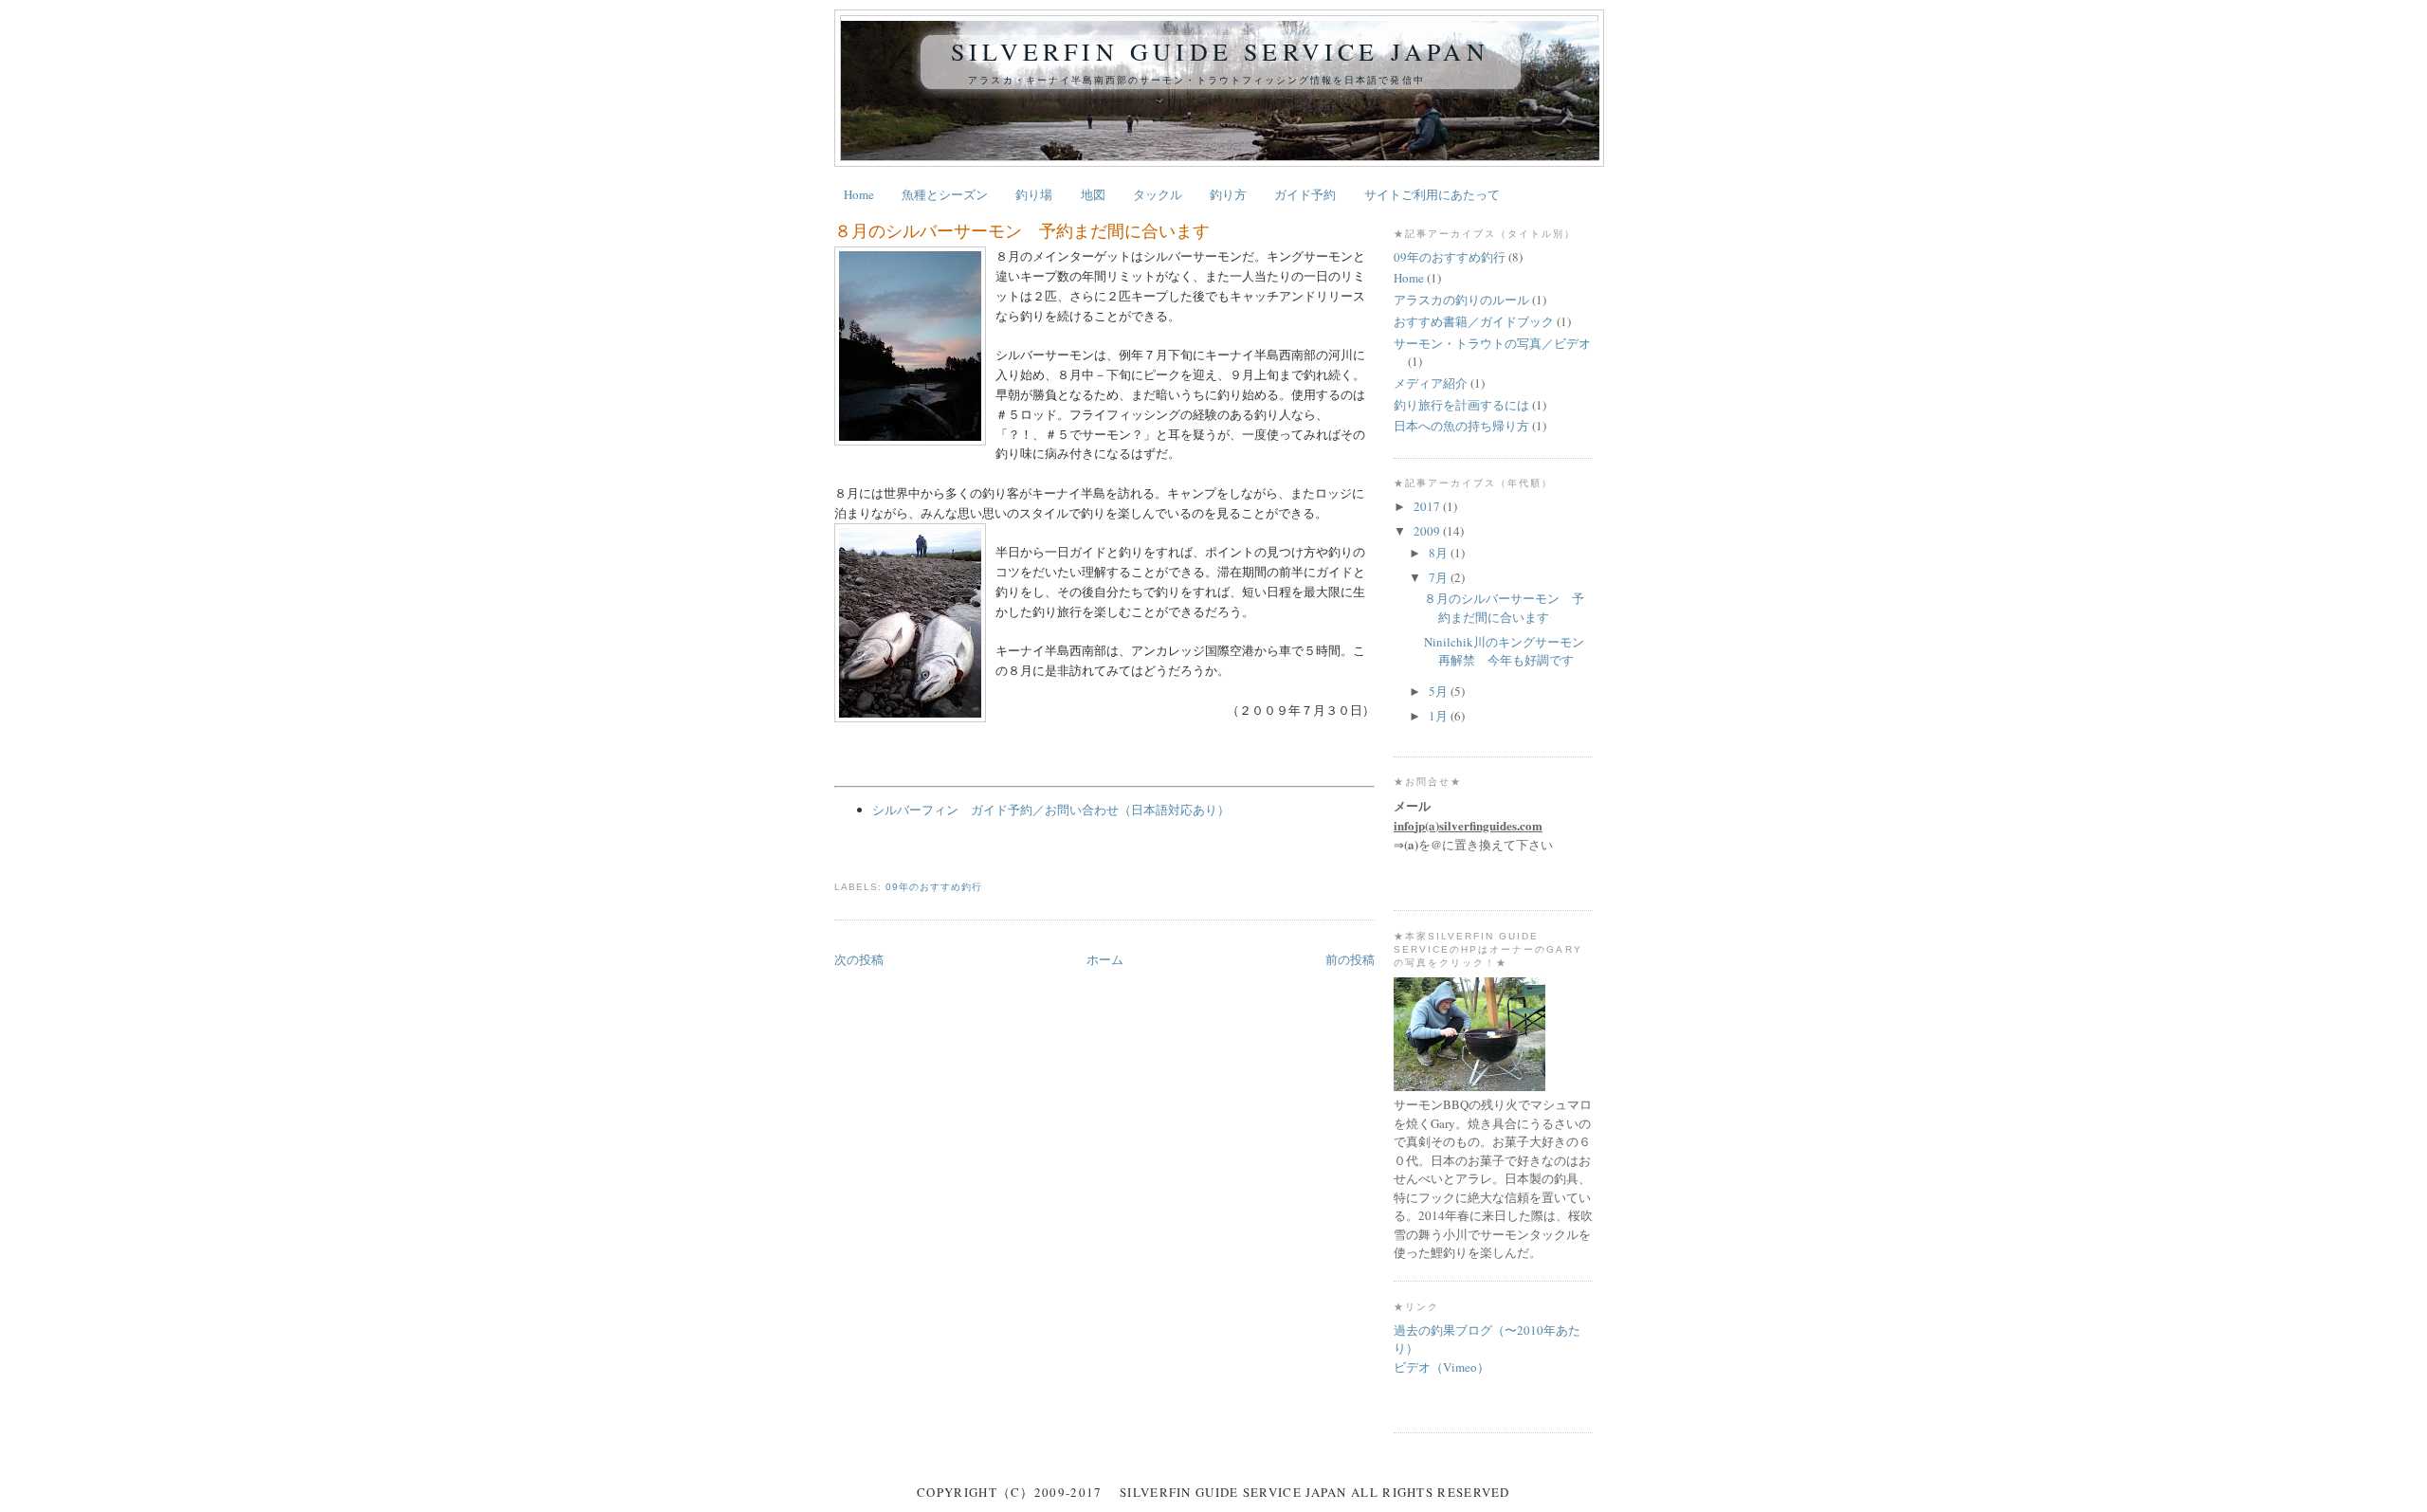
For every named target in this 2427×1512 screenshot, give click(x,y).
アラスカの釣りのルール (1461, 300)
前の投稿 (1350, 959)
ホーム (1105, 959)
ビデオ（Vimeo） (1442, 1367)
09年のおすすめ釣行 (934, 887)
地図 (1093, 194)
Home (859, 194)
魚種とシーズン (945, 194)
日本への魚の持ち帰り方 (1461, 426)
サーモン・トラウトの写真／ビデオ (1492, 343)
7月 (1440, 577)
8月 (1440, 553)
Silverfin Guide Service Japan (1220, 51)
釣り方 (1228, 194)
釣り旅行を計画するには (1461, 405)
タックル (1158, 194)
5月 (1440, 691)
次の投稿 (859, 959)
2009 (1428, 531)
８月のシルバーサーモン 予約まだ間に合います (1022, 230)
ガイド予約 (1305, 194)
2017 (1428, 506)
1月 (1440, 716)
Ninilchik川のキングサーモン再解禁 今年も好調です (1504, 651)
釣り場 (1034, 194)
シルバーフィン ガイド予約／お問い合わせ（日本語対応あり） (1051, 810)
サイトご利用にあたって (1432, 194)
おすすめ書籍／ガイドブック (1474, 321)
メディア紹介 (1431, 383)
